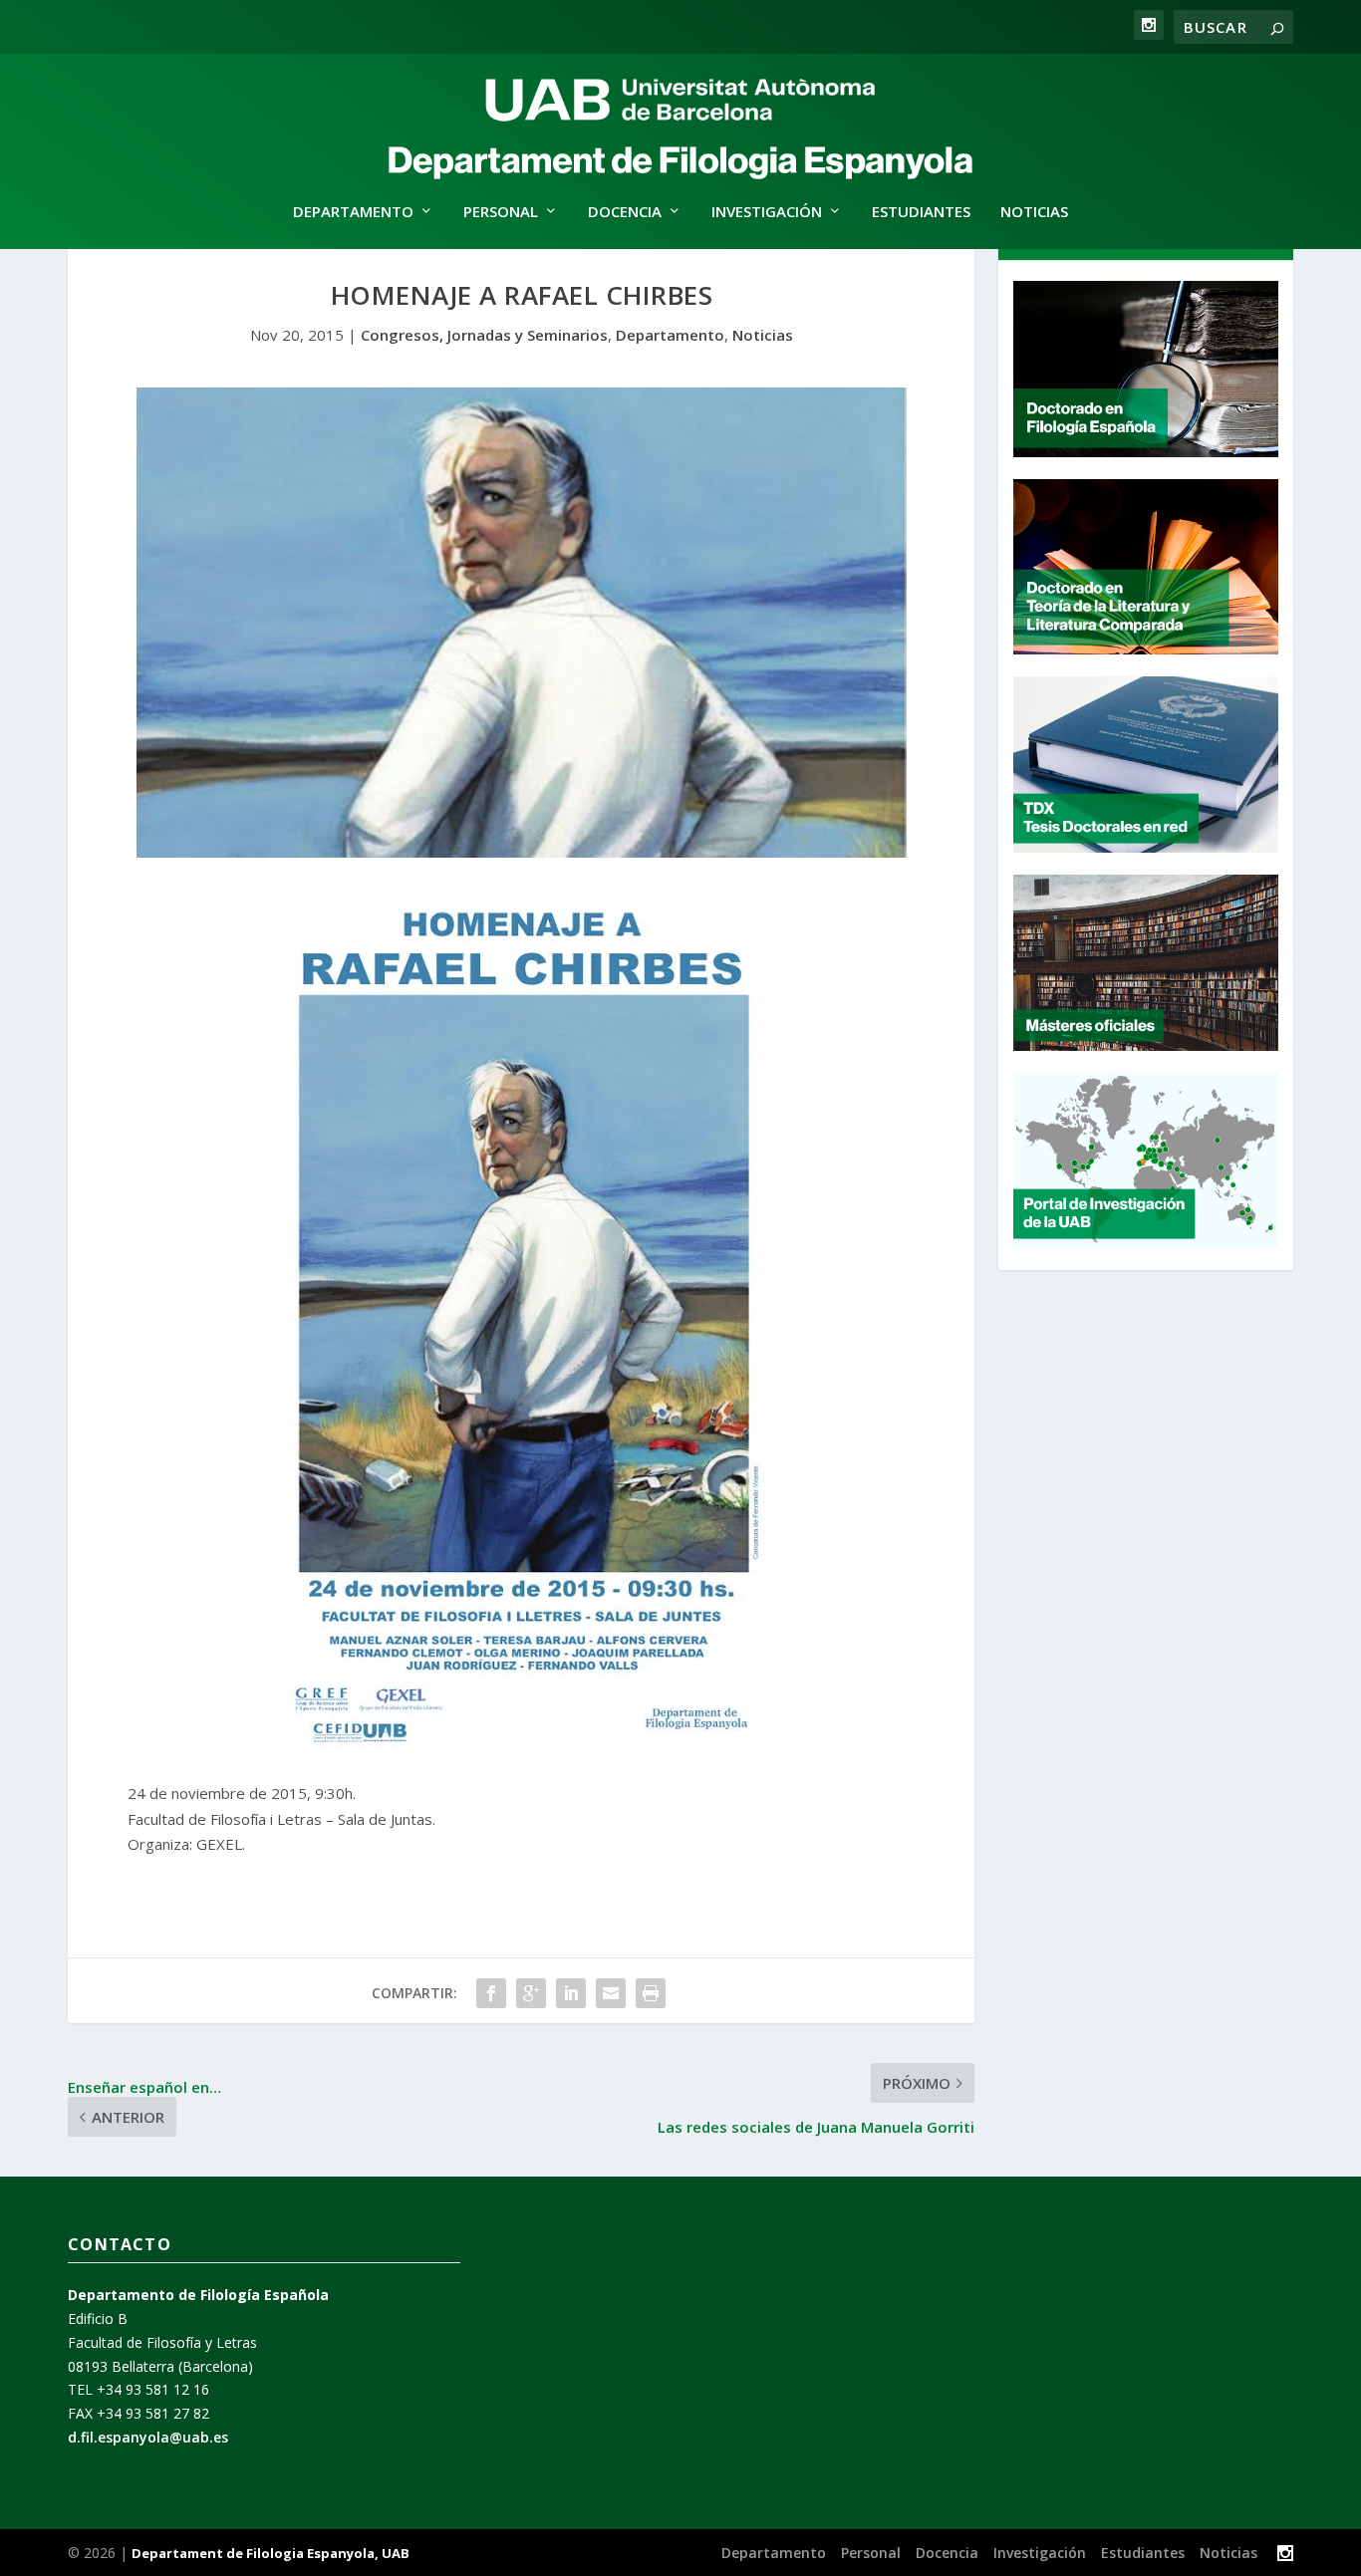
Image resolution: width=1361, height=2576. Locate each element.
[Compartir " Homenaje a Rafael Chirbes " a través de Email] (611, 1993)
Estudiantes (921, 212)
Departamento (670, 335)
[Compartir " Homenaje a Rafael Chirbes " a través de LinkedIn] (571, 1993)
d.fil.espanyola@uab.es (148, 2437)
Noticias (1034, 212)
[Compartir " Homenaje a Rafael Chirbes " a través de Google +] (531, 1993)
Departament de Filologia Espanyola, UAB (271, 2553)
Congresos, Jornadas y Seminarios (484, 335)
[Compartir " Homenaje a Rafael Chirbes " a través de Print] (651, 1993)
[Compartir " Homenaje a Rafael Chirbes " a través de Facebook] (491, 1993)
